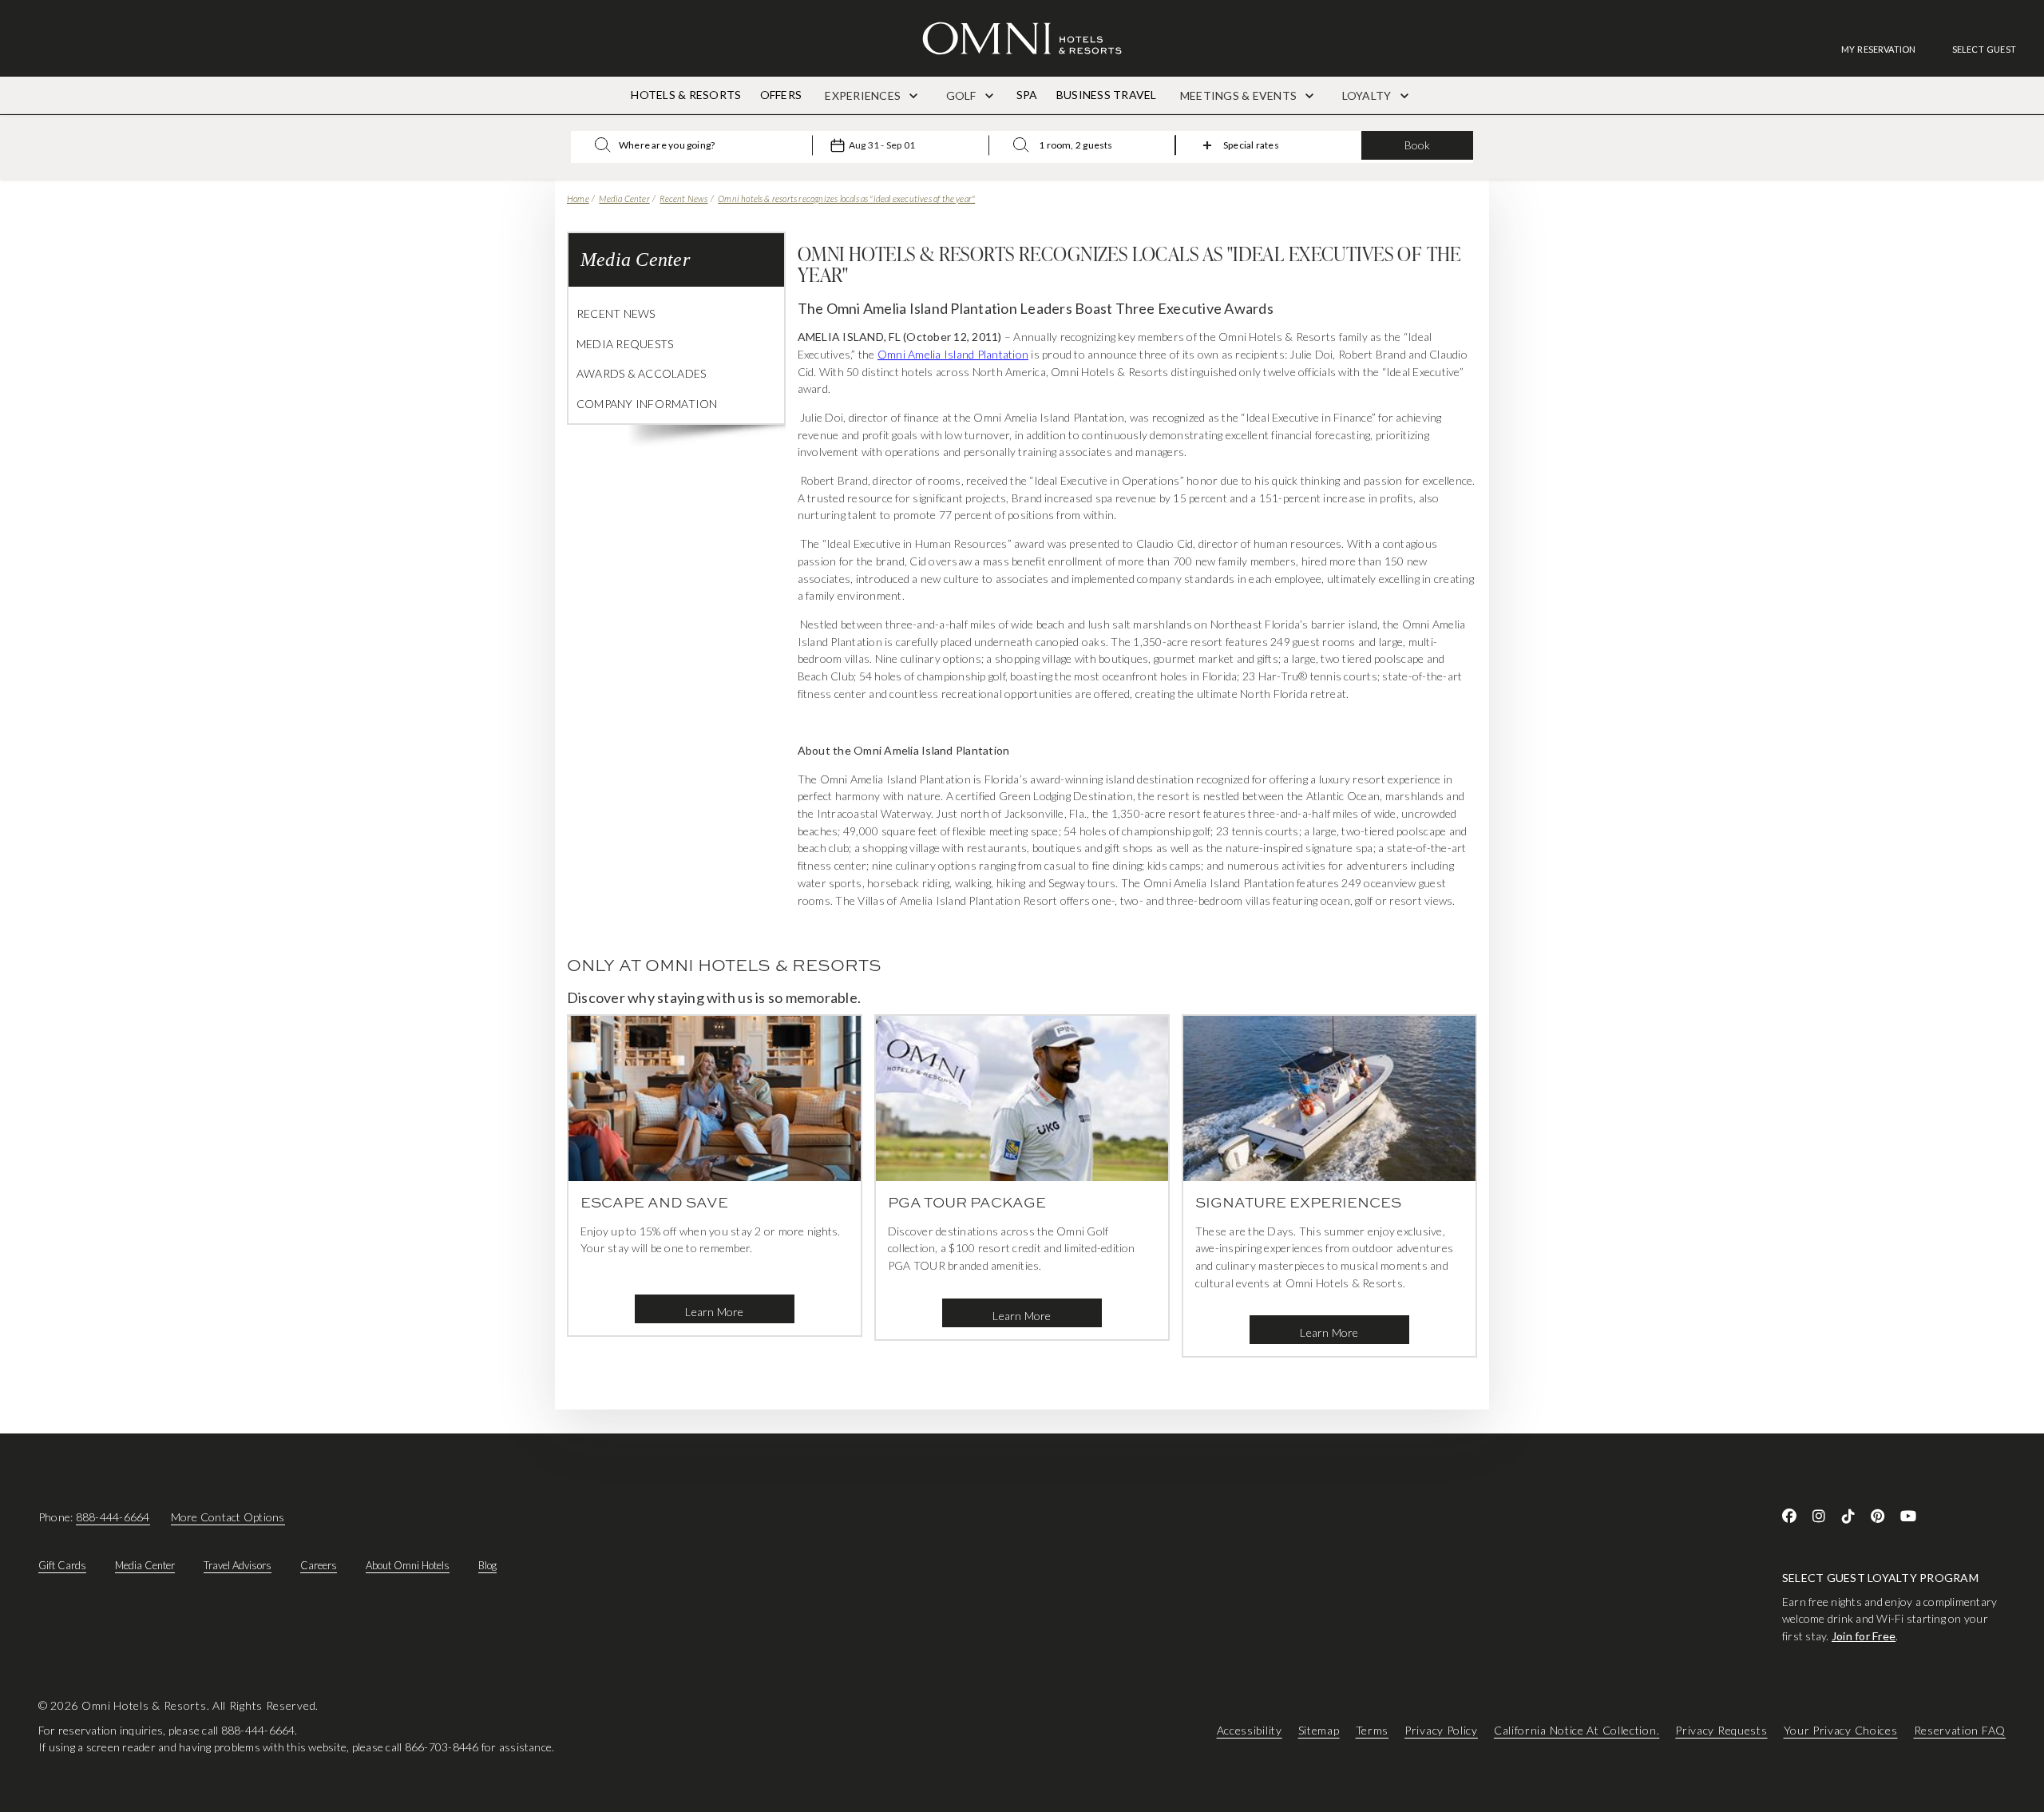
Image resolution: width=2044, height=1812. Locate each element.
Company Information (647, 404)
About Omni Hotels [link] (408, 1565)
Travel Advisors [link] (238, 1565)
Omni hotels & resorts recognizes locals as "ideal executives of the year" (846, 198)
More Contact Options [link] (228, 1517)
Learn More (714, 1312)
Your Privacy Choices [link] (1841, 1730)
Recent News (683, 198)
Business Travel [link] (1107, 95)
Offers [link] (781, 95)
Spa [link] (1027, 95)
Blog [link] (487, 1565)
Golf (963, 95)
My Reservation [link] (1879, 49)
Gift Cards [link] (62, 1565)
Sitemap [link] (1319, 1730)
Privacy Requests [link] (1721, 1730)
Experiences (864, 95)
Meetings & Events (1240, 95)
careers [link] (319, 1565)
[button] (1984, 49)
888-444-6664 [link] (113, 1517)
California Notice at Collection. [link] (1577, 1730)
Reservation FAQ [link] (1960, 1730)
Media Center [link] (145, 1565)
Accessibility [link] (1250, 1730)
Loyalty (1368, 95)
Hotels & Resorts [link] (686, 95)
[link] (1887, 49)
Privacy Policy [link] (1441, 1730)
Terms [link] (1373, 1730)
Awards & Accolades (641, 373)
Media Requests (625, 344)
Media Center (624, 198)
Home (578, 198)
